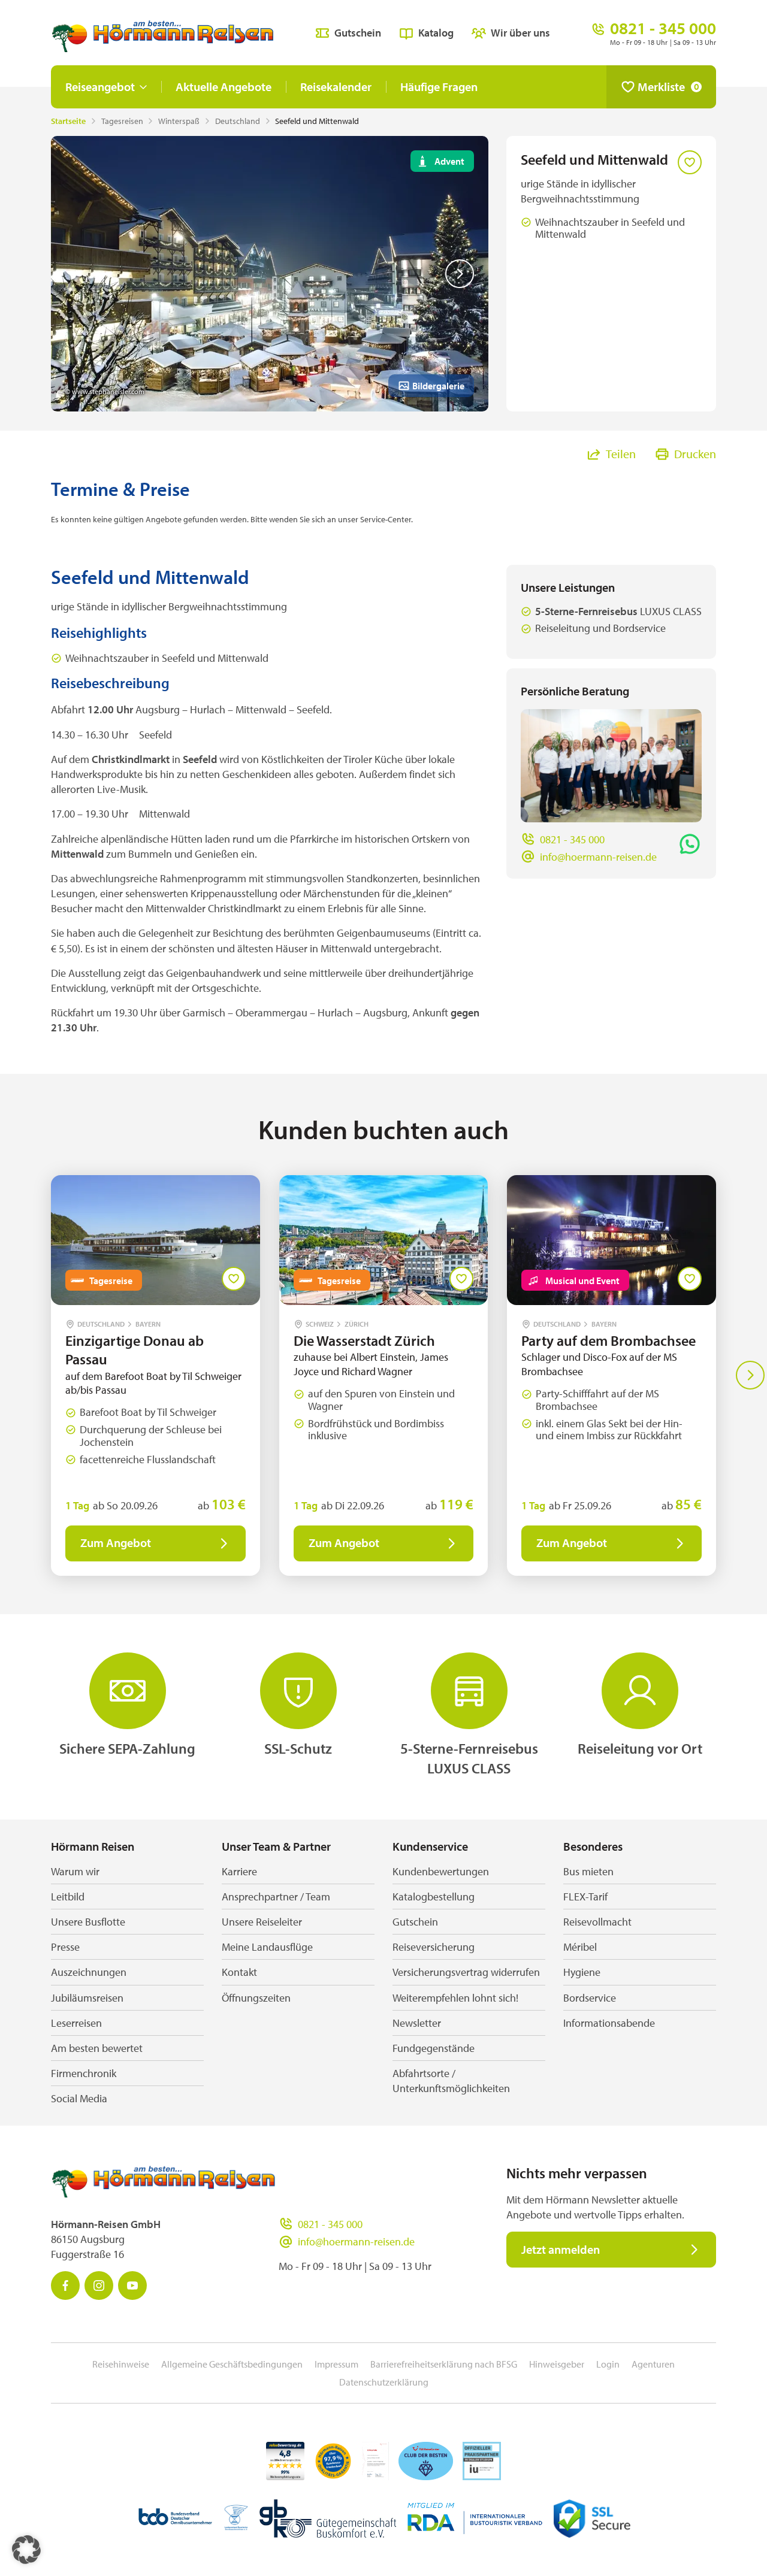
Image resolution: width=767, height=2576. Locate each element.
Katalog (436, 33)
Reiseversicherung (434, 1947)
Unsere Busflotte (88, 1922)
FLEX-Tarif (585, 1897)
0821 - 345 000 (572, 839)
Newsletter (417, 2023)
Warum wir (75, 1871)
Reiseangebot (100, 87)
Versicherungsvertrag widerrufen (466, 1972)
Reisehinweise (121, 2364)
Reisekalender (336, 87)
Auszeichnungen (89, 1972)
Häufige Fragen (439, 87)
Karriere (239, 1871)
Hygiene (582, 1972)
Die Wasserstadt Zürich (364, 1340)
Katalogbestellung (434, 1897)
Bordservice (590, 1998)
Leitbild (68, 1897)
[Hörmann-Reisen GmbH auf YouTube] (132, 2286)
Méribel (580, 1947)
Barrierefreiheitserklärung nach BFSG (444, 2364)
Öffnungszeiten (256, 1998)
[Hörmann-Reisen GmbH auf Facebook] (65, 2286)
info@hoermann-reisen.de (598, 857)
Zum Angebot (116, 1543)
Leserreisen (76, 2023)
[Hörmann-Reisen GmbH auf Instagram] (99, 2286)
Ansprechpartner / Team (276, 1897)
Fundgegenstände (434, 2048)
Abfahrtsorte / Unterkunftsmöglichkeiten (451, 2081)
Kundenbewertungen (441, 1871)
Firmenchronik (84, 2073)
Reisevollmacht (597, 1922)
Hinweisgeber (557, 2364)
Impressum (336, 2364)
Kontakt (239, 1972)
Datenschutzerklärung (384, 2382)
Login (608, 2364)
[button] (26, 2550)
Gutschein (358, 33)
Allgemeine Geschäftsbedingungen (232, 2364)
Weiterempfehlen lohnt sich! (455, 1998)
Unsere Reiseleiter (262, 1922)
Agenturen (653, 2364)
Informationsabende (609, 2023)
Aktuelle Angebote (224, 87)
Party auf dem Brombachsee (609, 1340)
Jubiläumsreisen (87, 1998)
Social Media (79, 2098)
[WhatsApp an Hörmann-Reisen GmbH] (690, 844)
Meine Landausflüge (267, 1947)
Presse (65, 1947)
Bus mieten (588, 1871)
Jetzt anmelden (561, 2249)
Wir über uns (520, 33)
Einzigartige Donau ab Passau (135, 1350)
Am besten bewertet (97, 2048)
